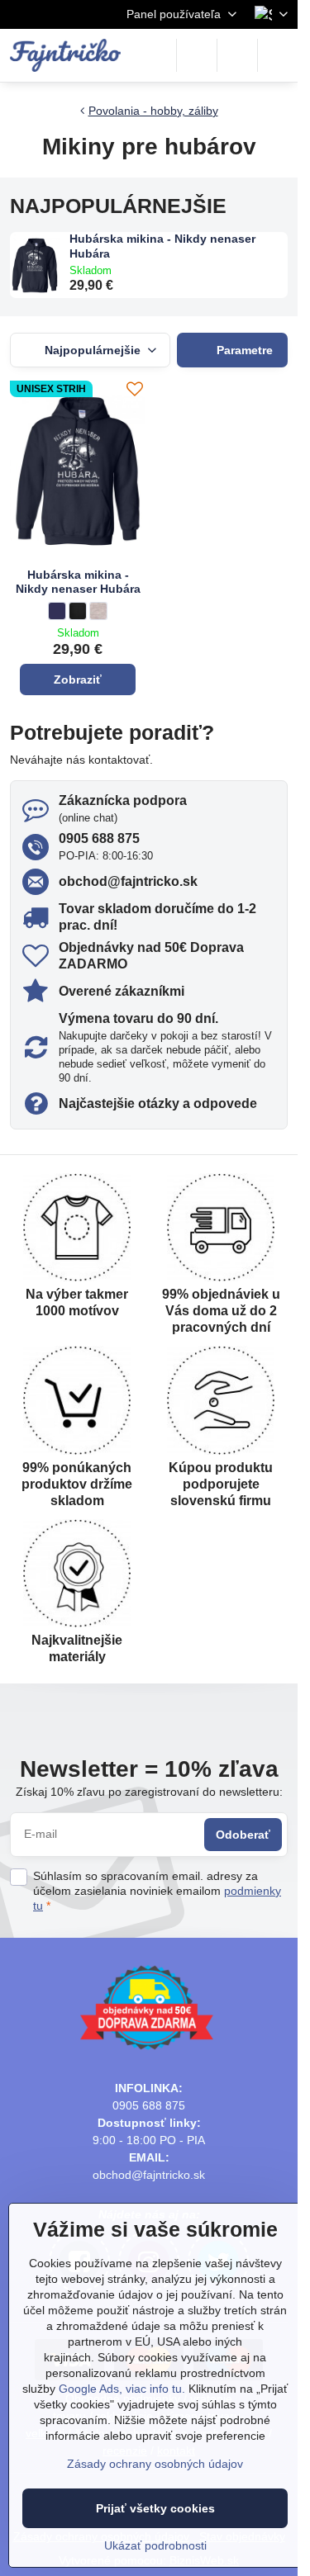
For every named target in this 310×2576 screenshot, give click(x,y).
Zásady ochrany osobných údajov (155, 2464)
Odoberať (243, 1835)
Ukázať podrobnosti (155, 2545)
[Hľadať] (197, 55)
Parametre (243, 350)
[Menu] (278, 55)
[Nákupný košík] (237, 55)
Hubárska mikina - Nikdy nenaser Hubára (162, 246)
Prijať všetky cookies (155, 2508)
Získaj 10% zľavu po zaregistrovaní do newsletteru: (149, 1792)
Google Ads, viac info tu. (122, 2389)
